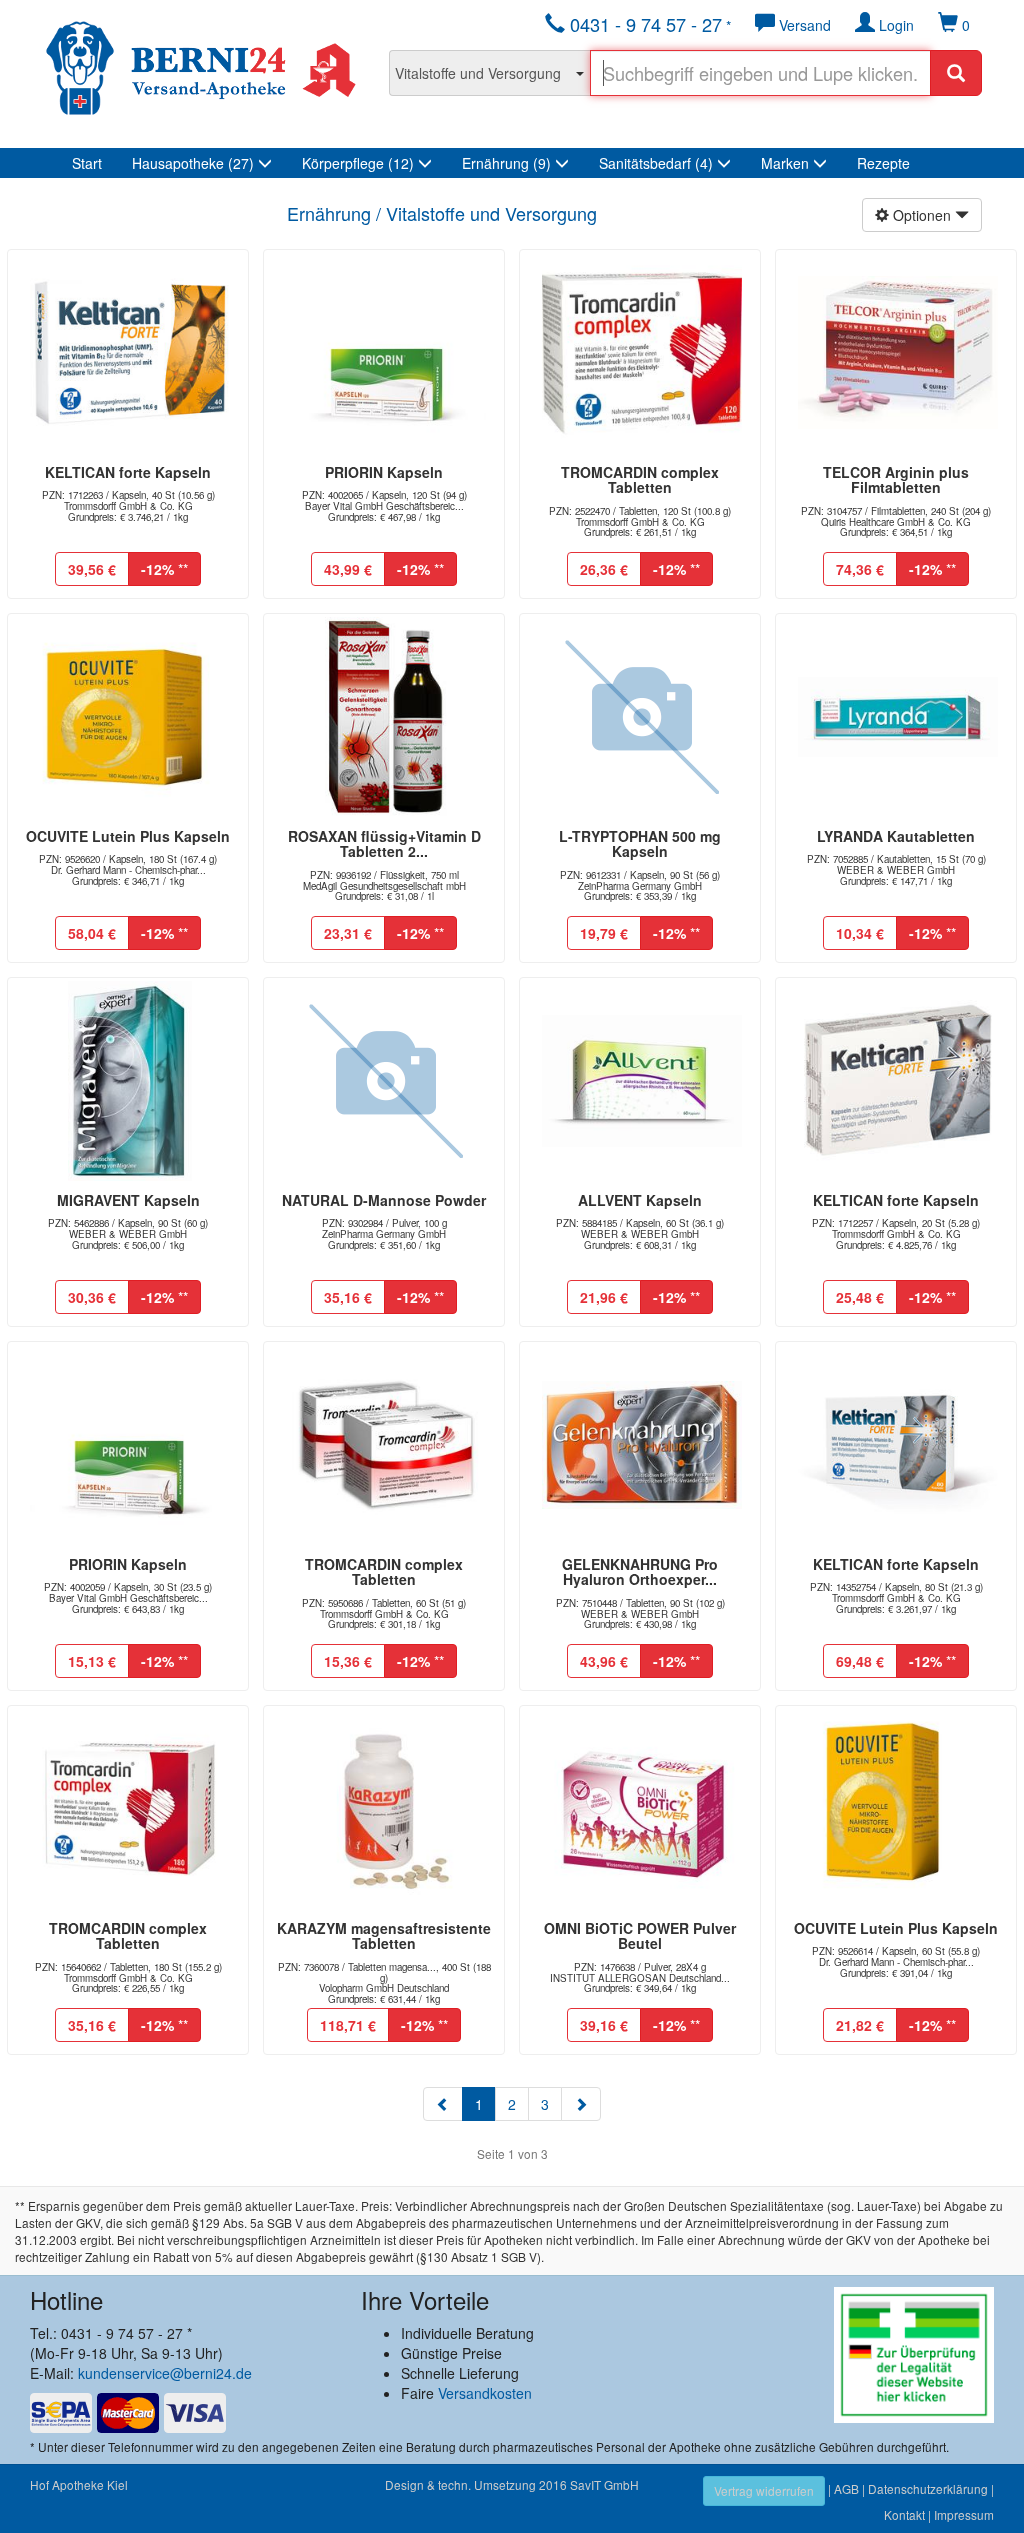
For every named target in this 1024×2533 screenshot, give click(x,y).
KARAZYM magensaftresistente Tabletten (384, 1935)
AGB (846, 2488)
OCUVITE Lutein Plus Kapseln (128, 836)
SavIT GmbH (604, 2484)
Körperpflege (358, 163)
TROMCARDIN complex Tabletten (640, 479)
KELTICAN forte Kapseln (128, 472)
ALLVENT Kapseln (640, 1200)
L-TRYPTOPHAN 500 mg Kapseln (640, 843)
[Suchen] (956, 73)
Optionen (922, 215)
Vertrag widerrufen (764, 2490)
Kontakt (904, 2514)
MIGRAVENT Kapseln (128, 1200)
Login (894, 25)
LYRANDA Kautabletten (896, 836)
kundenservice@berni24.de (165, 2373)
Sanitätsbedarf (656, 163)
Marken (787, 163)
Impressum (964, 2514)
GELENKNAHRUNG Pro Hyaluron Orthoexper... (640, 1571)
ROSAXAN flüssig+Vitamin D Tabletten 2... (384, 843)
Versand (803, 25)
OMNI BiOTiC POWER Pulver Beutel (640, 1935)
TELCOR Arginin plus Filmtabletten (896, 479)
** (164, 569)
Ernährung (506, 163)
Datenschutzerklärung (928, 2488)
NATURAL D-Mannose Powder (384, 1200)
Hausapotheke (193, 163)
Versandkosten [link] (485, 2393)
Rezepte (883, 163)
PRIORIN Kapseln (384, 472)
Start (87, 163)
